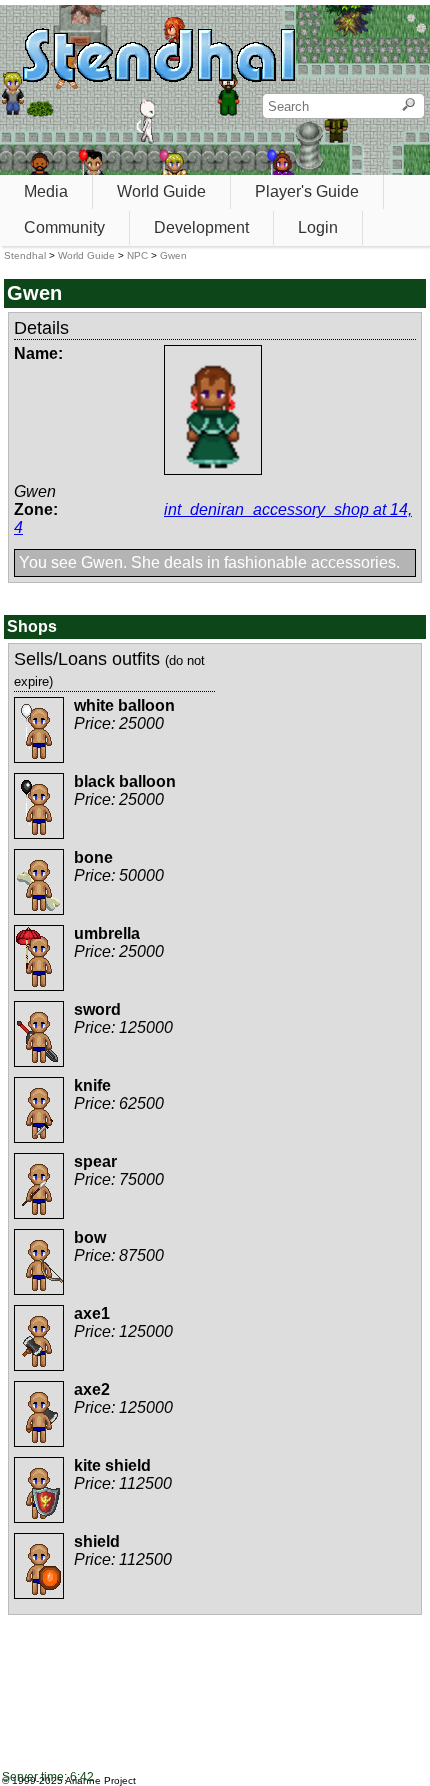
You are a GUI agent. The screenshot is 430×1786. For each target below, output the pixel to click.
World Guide (161, 191)
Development (201, 227)
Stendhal (25, 255)
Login (318, 227)
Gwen (173, 255)
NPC (137, 255)
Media (46, 191)
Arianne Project (100, 1780)
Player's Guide (307, 191)
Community (64, 227)
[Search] (408, 106)
